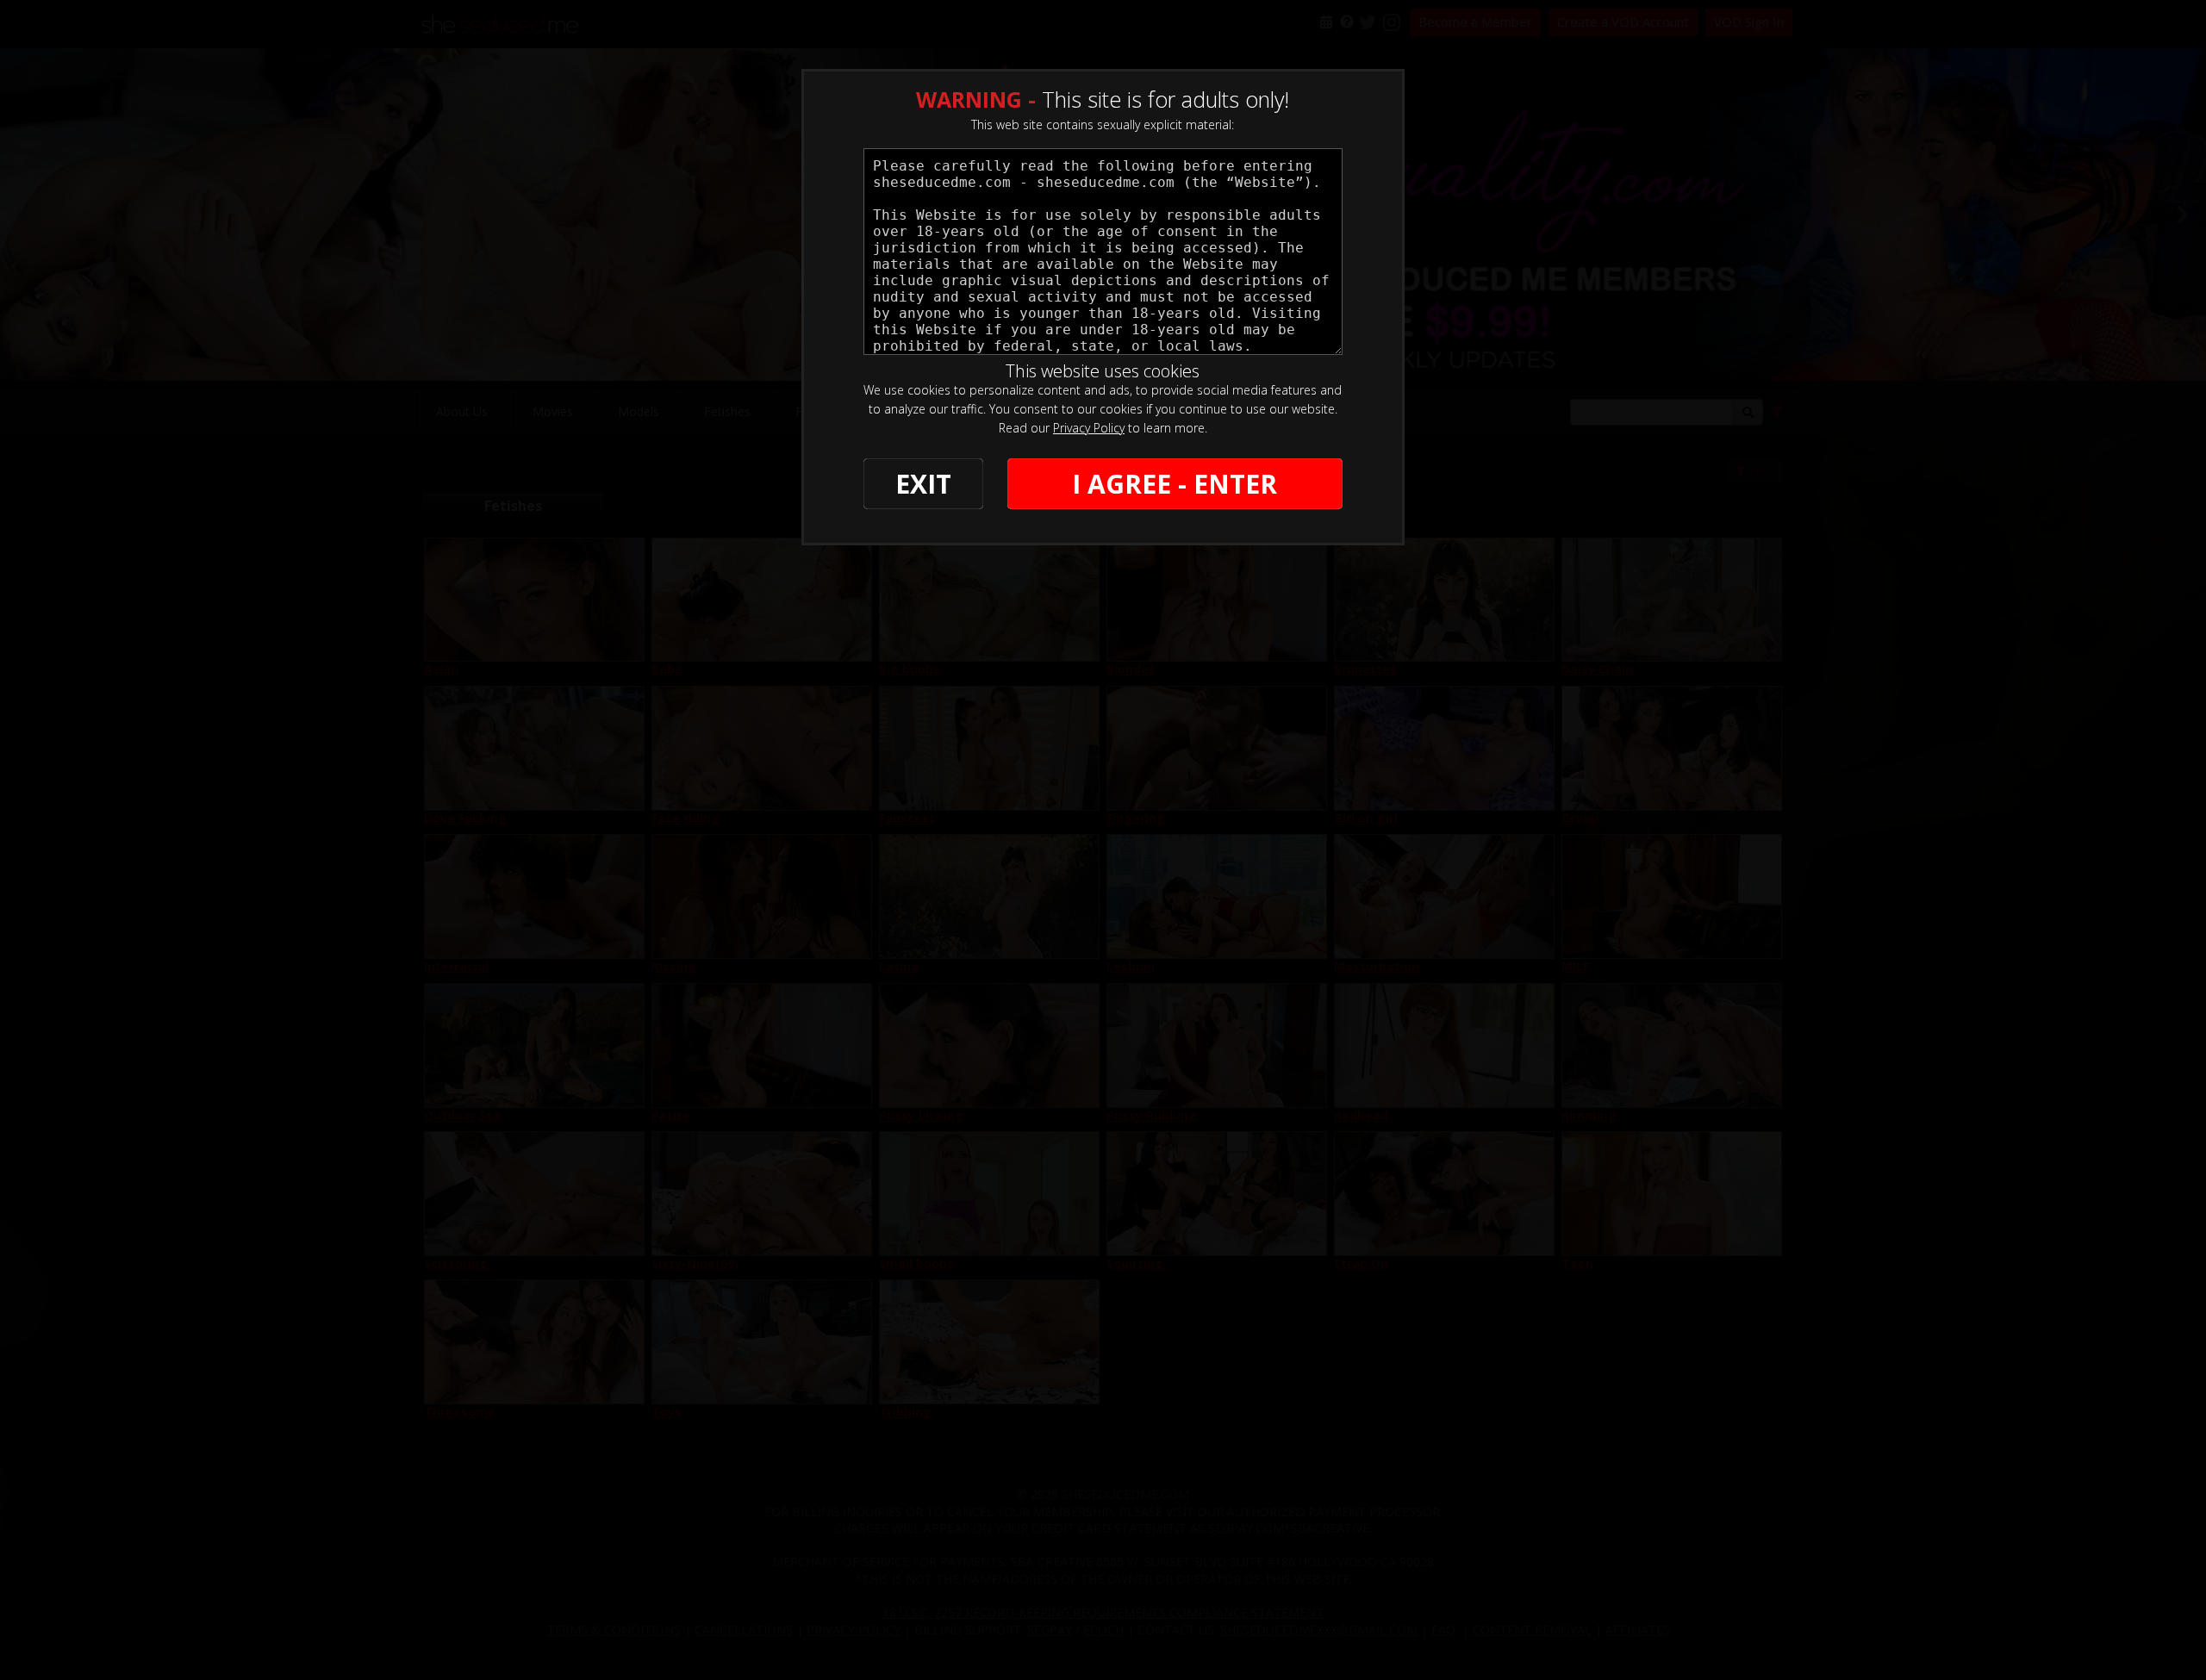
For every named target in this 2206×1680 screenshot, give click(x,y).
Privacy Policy (1089, 428)
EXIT (923, 484)
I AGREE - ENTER (1175, 484)
